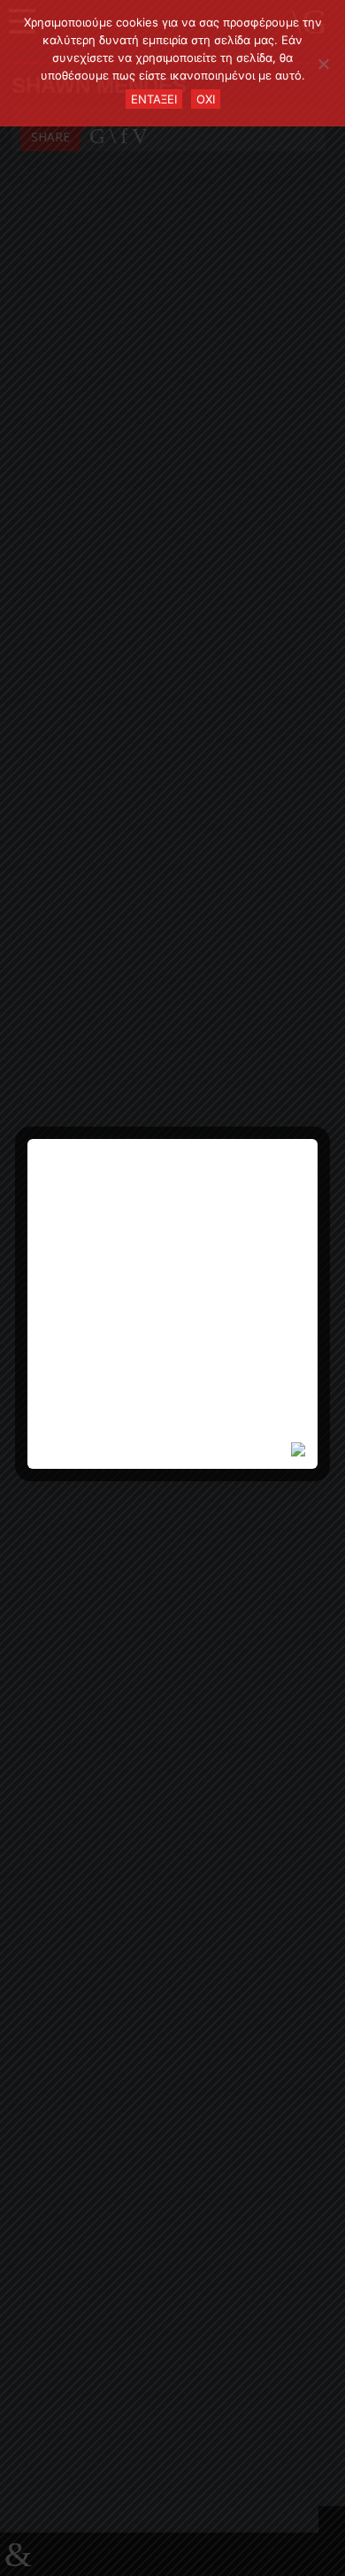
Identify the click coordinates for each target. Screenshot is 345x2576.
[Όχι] (323, 64)
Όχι (206, 99)
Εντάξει (154, 99)
